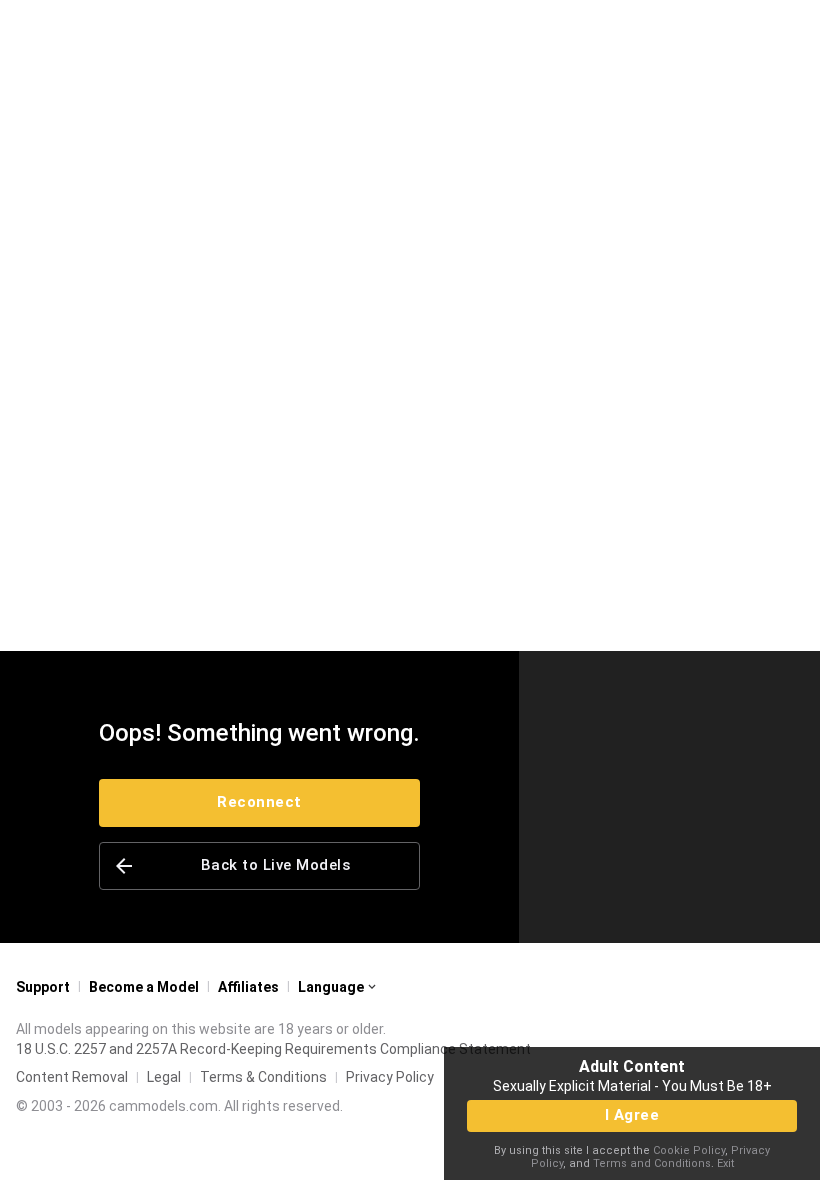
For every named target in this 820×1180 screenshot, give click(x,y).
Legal (164, 1077)
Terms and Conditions (652, 1163)
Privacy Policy (390, 1077)
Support (43, 987)
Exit (725, 1163)
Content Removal (72, 1077)
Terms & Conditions (263, 1077)
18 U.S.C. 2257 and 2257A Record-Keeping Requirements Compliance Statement (273, 1049)
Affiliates (248, 987)
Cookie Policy (689, 1150)
